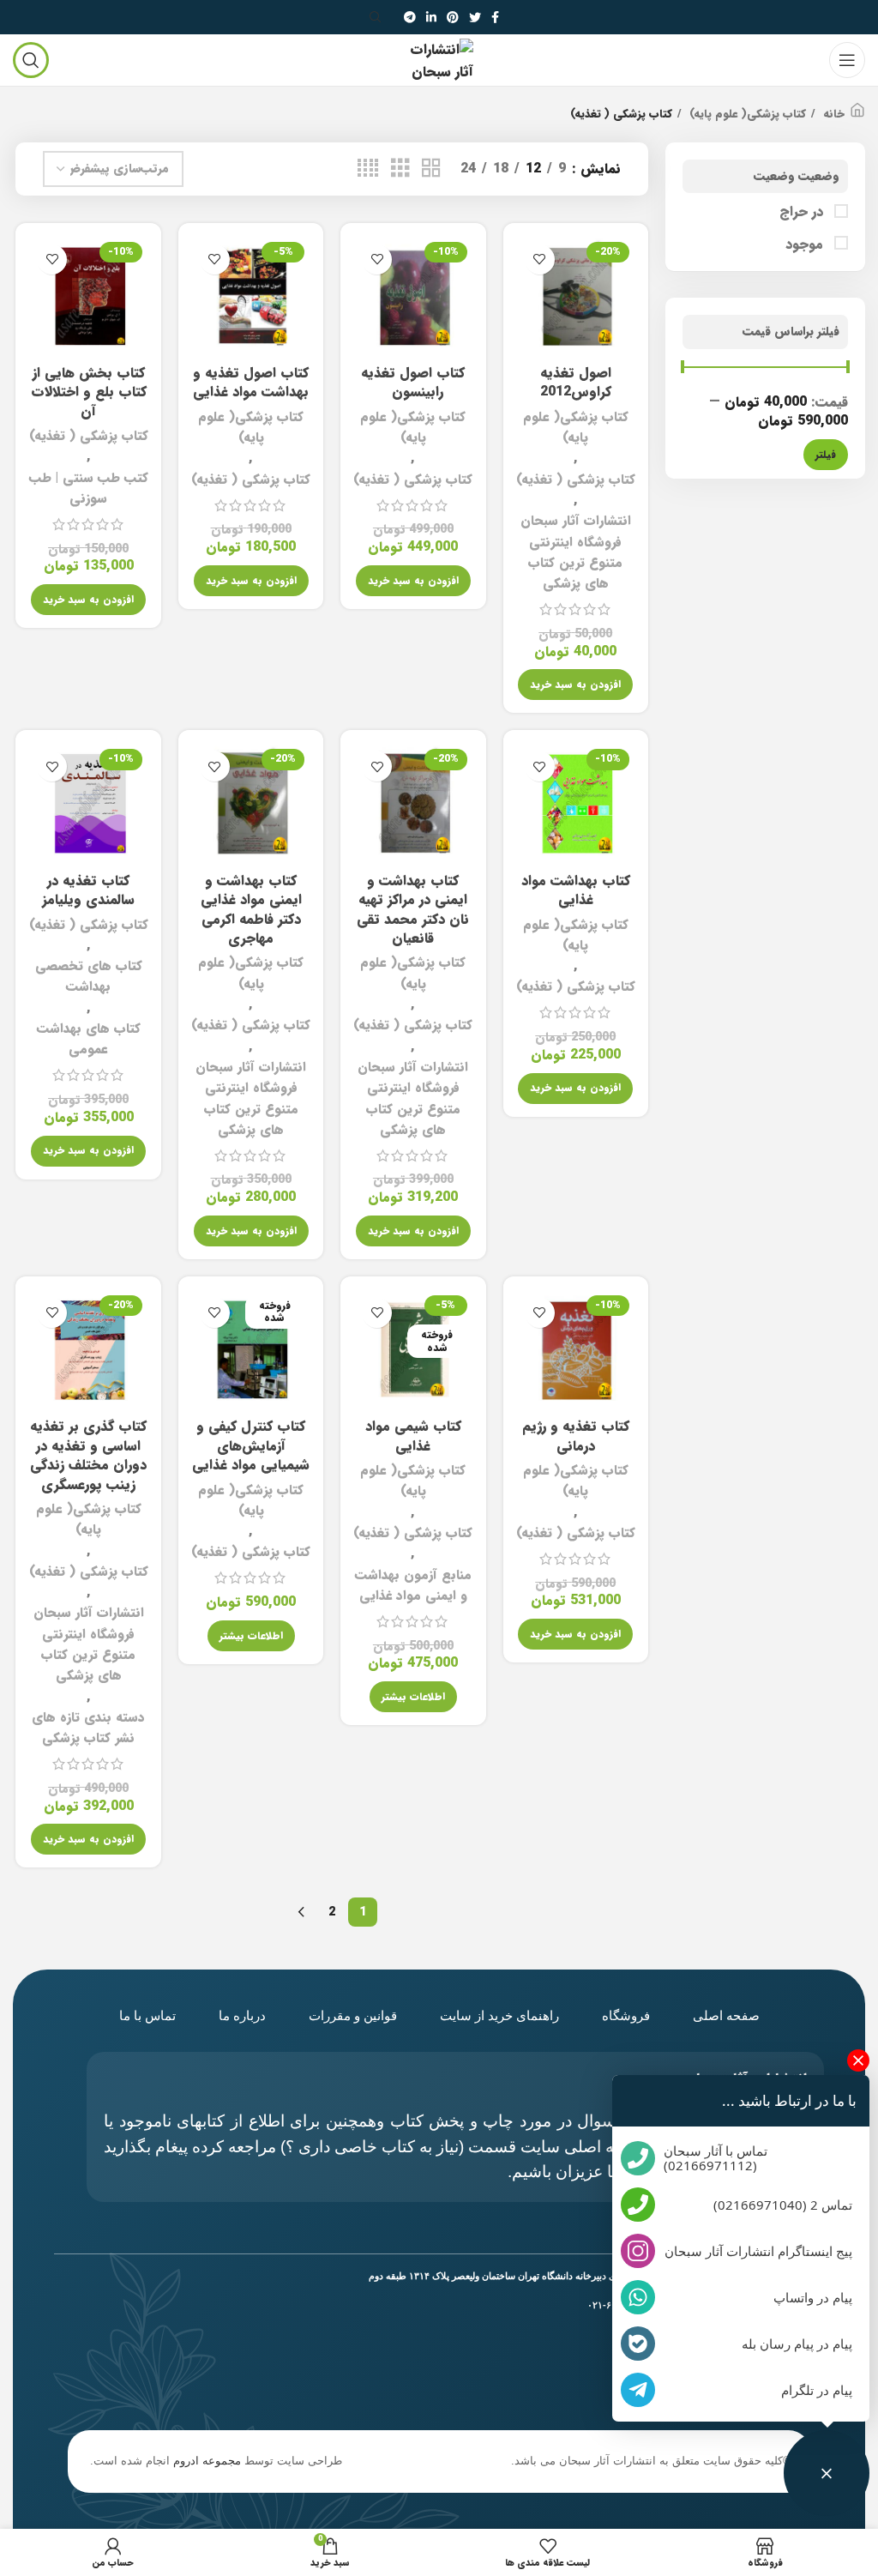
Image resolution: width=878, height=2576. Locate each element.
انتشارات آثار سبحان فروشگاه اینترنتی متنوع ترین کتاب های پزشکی (576, 552)
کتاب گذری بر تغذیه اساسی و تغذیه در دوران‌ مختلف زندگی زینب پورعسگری (88, 1455)
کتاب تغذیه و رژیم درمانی (576, 1436)
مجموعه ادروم (207, 2461)
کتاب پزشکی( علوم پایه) (746, 114)
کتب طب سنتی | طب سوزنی (88, 488)
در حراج (803, 212)
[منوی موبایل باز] (847, 60)
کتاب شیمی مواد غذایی (413, 1436)
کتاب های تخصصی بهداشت (89, 976)
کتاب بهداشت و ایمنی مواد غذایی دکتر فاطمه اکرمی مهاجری (251, 909)
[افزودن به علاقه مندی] (540, 259)
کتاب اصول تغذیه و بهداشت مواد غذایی (251, 382)
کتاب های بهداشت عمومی (89, 1039)
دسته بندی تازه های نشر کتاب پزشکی (88, 1728)
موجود (806, 244)
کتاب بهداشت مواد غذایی (576, 890)
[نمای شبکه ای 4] (368, 169)
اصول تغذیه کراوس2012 (576, 382)
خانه (832, 114)
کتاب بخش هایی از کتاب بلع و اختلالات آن (89, 392)
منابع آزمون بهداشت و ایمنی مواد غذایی (413, 1585)
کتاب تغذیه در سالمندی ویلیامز (88, 890)
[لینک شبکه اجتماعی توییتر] (475, 17)
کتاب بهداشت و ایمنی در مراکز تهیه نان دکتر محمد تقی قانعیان (413, 909)
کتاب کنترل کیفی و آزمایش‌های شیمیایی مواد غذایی (251, 1445)
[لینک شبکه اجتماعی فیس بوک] (495, 17)
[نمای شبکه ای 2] (431, 169)
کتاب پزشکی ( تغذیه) (576, 480)
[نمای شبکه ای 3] (400, 169)
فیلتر (826, 454)
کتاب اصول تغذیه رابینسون (413, 382)
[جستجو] (378, 17)
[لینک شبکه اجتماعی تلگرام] (410, 17)
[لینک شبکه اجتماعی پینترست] (453, 17)
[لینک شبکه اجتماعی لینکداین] (431, 17)
